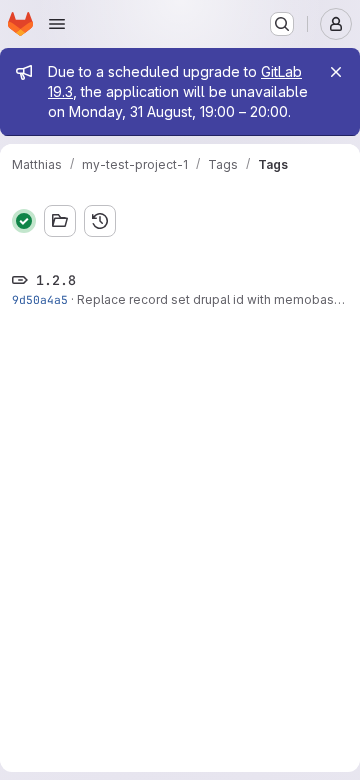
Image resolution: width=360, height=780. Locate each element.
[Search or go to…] (282, 24)
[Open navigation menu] (57, 24)
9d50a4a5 (40, 299)
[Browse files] (60, 221)
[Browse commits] (100, 221)
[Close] (336, 72)
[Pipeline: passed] (24, 221)
